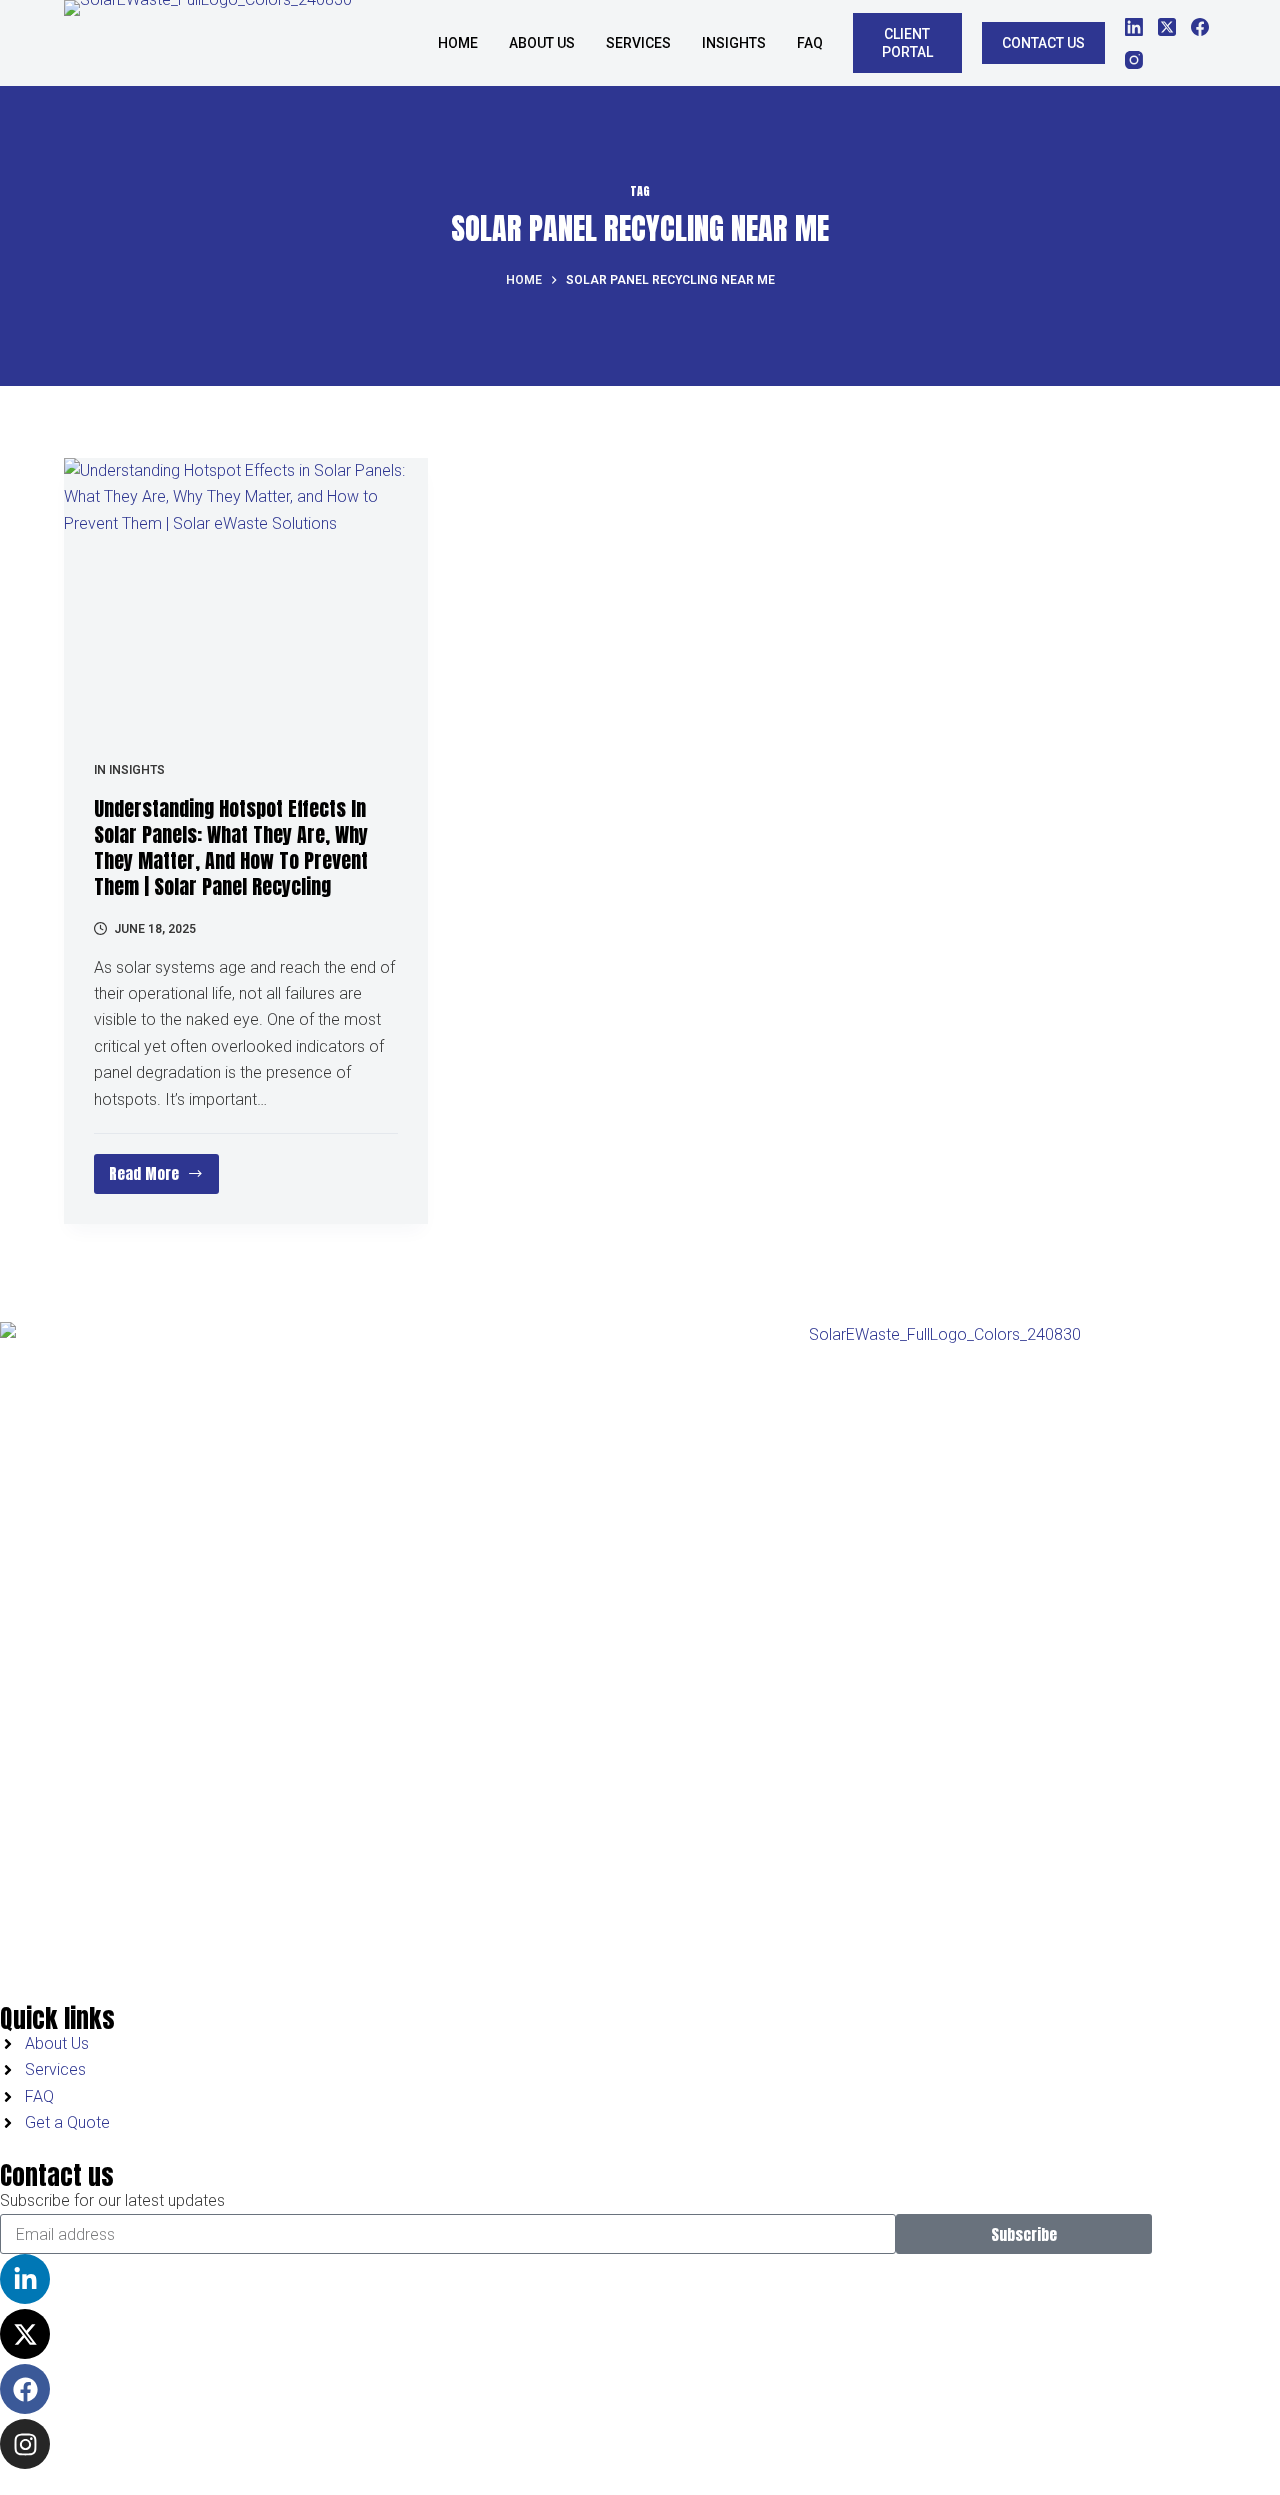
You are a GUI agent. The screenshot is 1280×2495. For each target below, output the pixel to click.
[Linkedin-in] (25, 2279)
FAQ (810, 43)
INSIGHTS (734, 43)
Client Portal (907, 43)
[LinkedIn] (1134, 27)
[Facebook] (1200, 27)
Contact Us (1043, 43)
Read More (164, 1169)
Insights (137, 770)
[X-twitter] (25, 2334)
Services (638, 43)
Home (458, 43)
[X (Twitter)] (1167, 27)
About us (542, 43)
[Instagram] (1134, 60)
